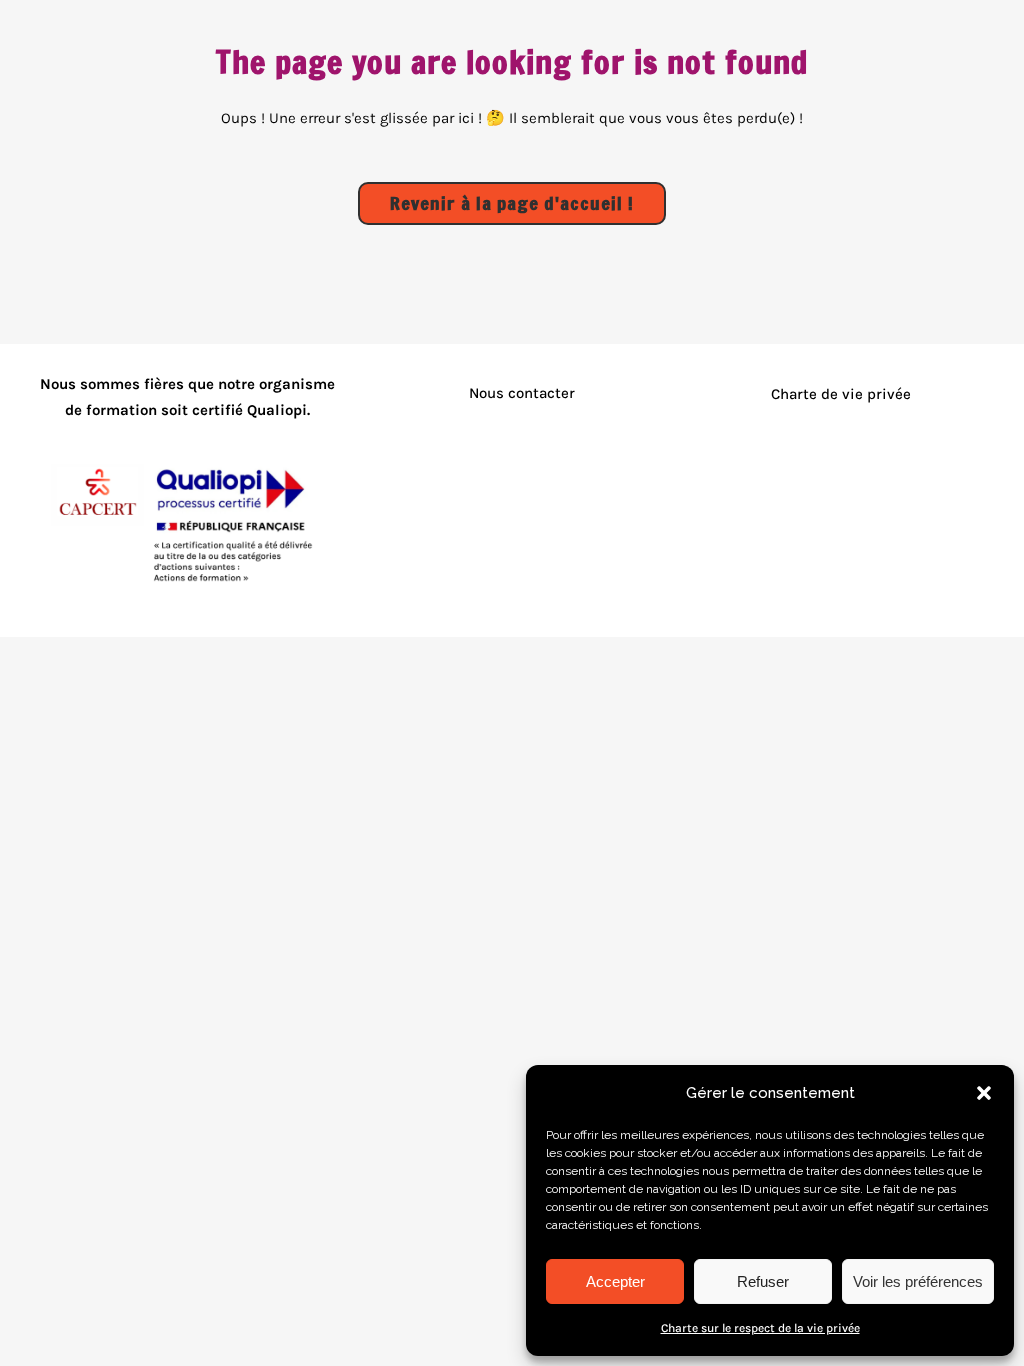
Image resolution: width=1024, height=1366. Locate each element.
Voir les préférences (918, 1281)
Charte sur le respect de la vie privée (760, 1328)
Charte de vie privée (841, 394)
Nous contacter (522, 393)
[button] (984, 1093)
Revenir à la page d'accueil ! (512, 203)
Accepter (615, 1281)
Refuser (763, 1281)
